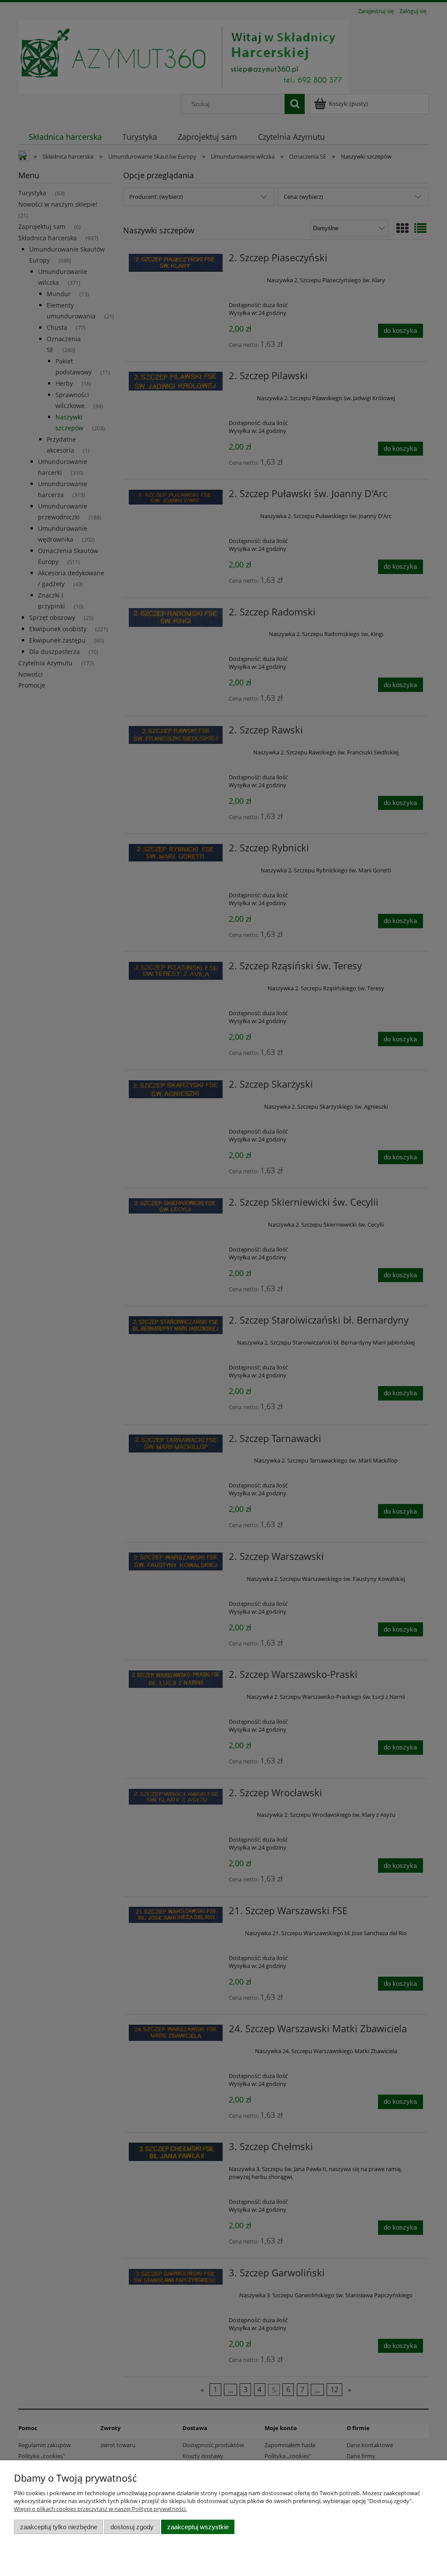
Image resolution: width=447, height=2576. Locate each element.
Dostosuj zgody (132, 2527)
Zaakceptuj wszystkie (198, 2527)
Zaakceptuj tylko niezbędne (59, 2527)
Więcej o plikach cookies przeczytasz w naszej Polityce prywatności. (100, 2509)
